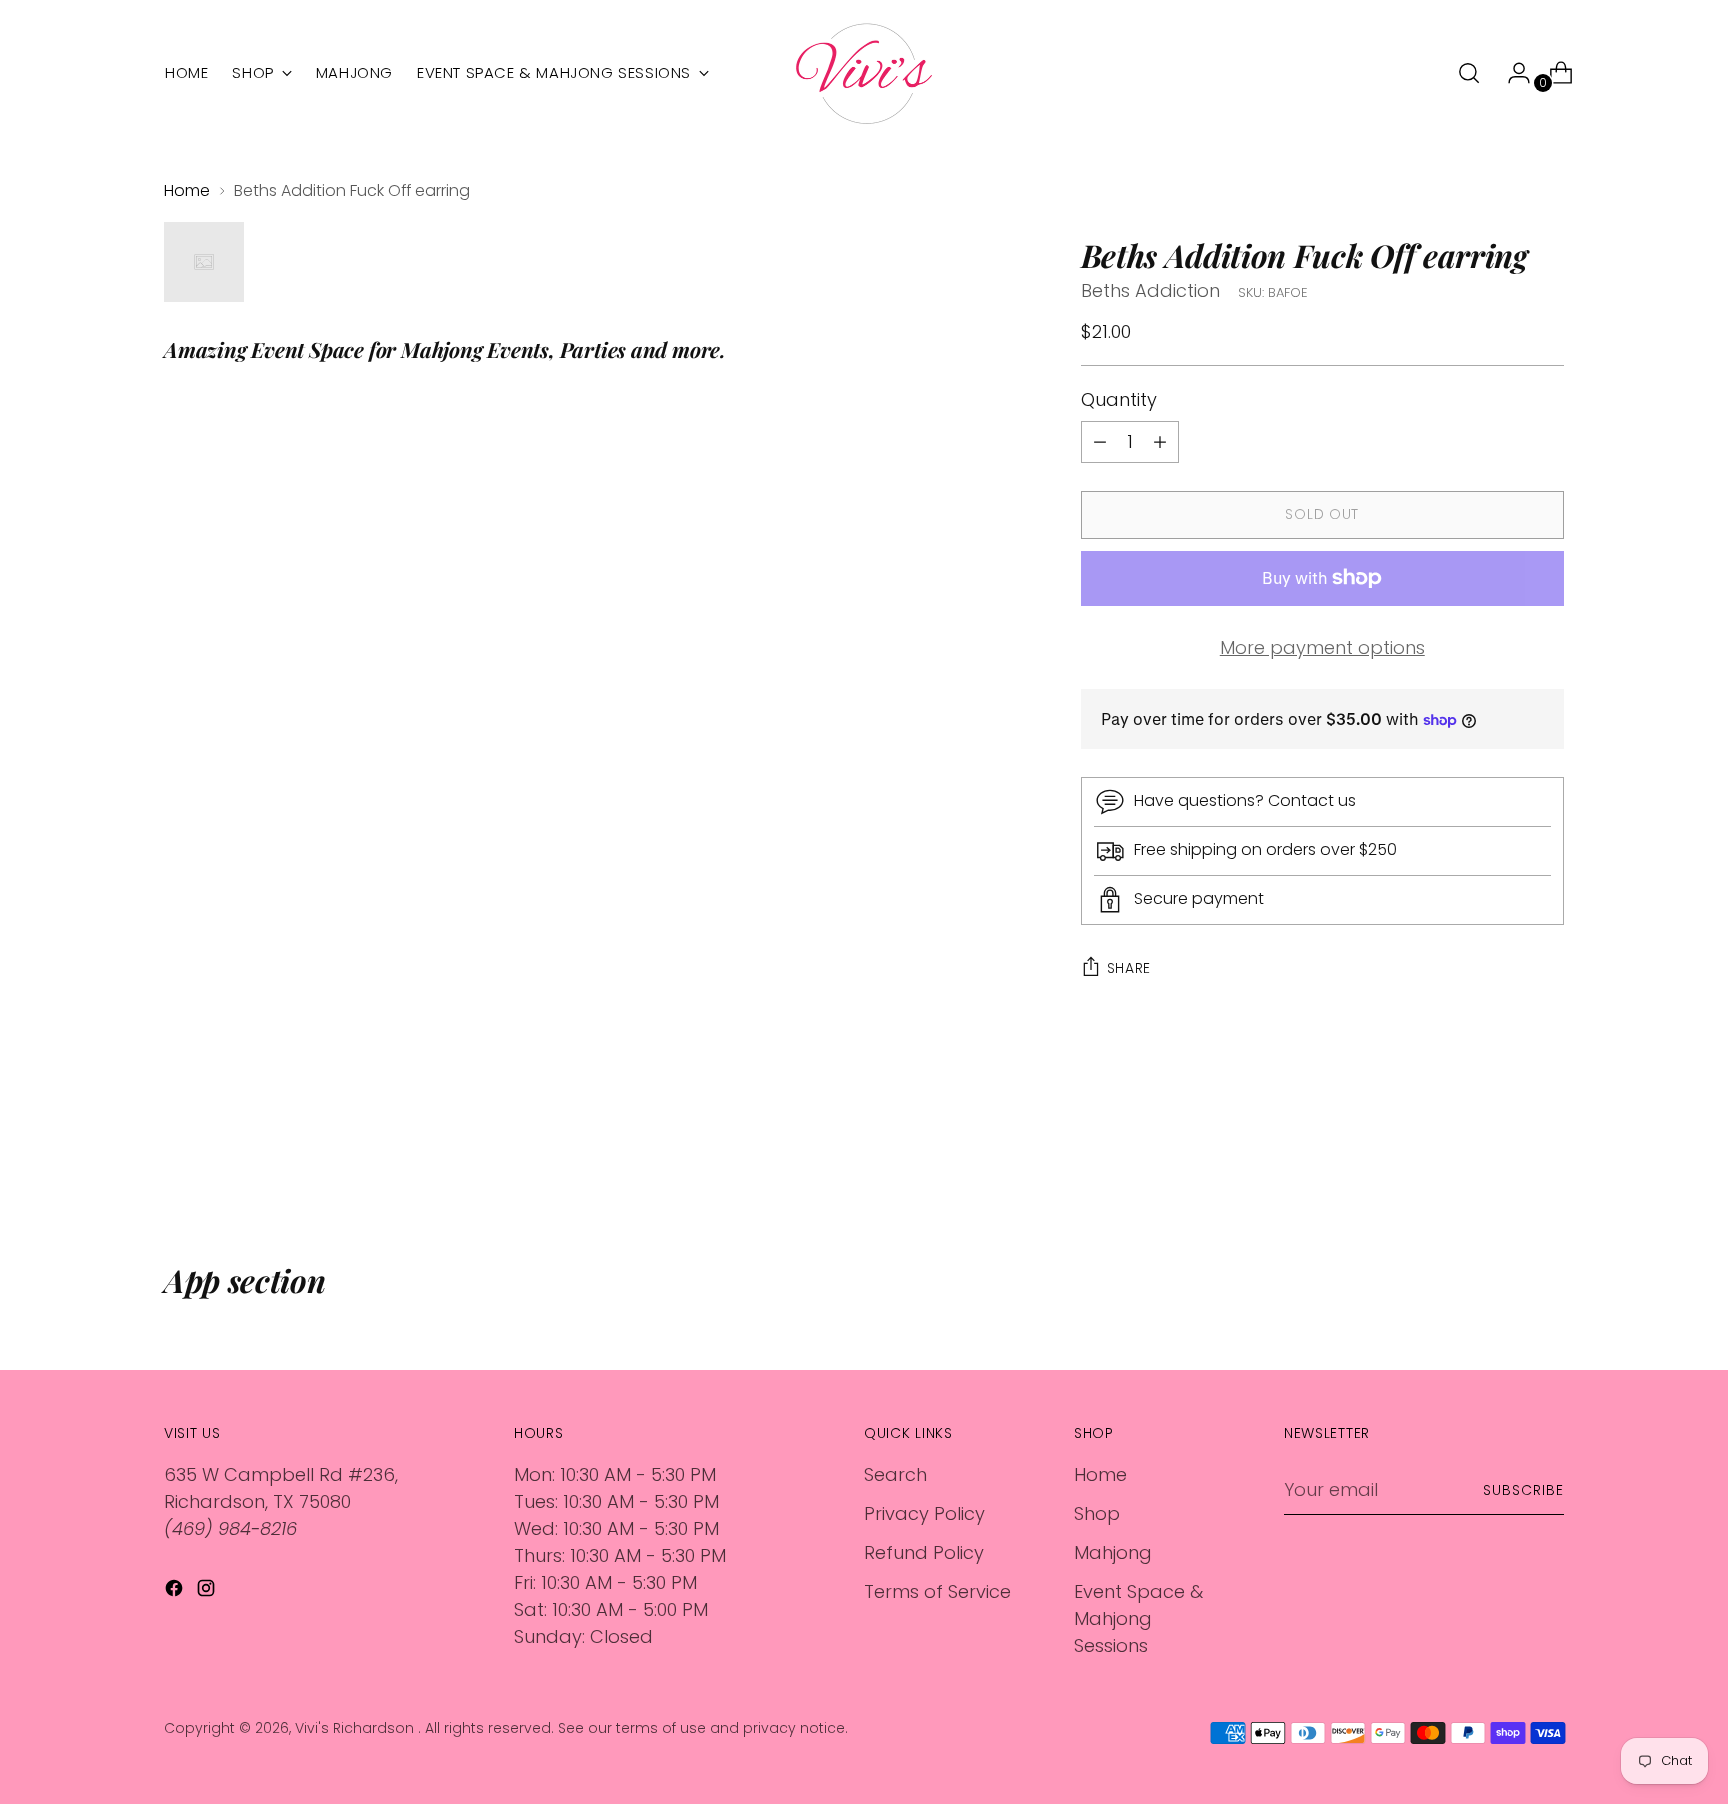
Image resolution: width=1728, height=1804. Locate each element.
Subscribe (1523, 1490)
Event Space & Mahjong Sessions (1138, 1618)
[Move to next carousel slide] (1547, 1154)
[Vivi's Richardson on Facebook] (176, 1591)
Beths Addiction (1150, 290)
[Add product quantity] (1100, 442)
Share (1129, 968)
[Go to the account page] (1511, 73)
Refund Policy (924, 1552)
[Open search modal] (1469, 73)
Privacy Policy (924, 1513)
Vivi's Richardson (356, 1728)
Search (895, 1474)
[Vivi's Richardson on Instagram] (208, 1591)
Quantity (1119, 399)
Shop (1097, 1513)
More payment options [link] (1322, 647)
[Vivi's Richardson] (864, 73)
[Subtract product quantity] (1160, 442)
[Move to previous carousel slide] (1501, 1155)
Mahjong (1113, 1552)
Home (187, 190)
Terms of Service (937, 1591)
